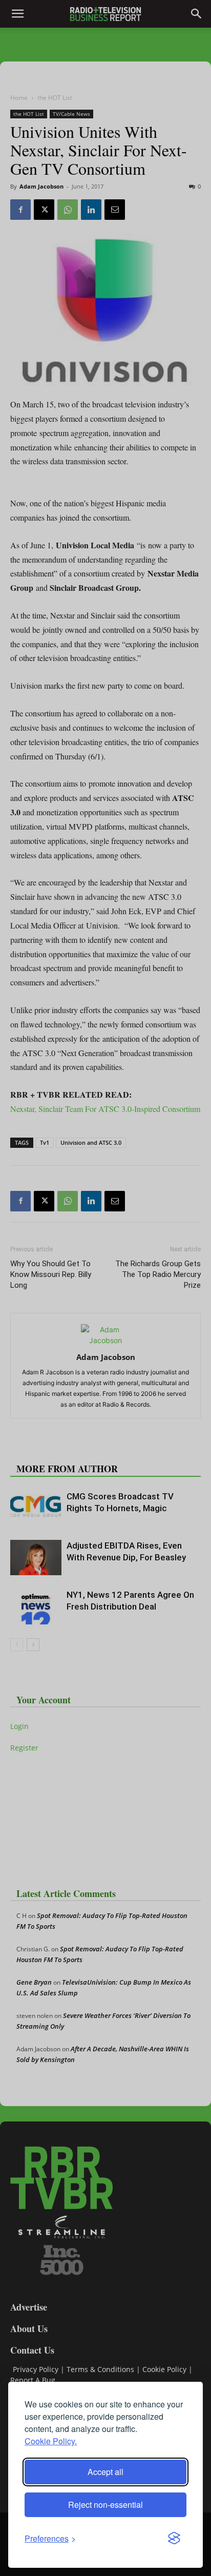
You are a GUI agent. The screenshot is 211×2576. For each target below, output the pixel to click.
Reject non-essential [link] (105, 2505)
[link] (50, 2538)
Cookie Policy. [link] (51, 2441)
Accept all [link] (105, 2472)
